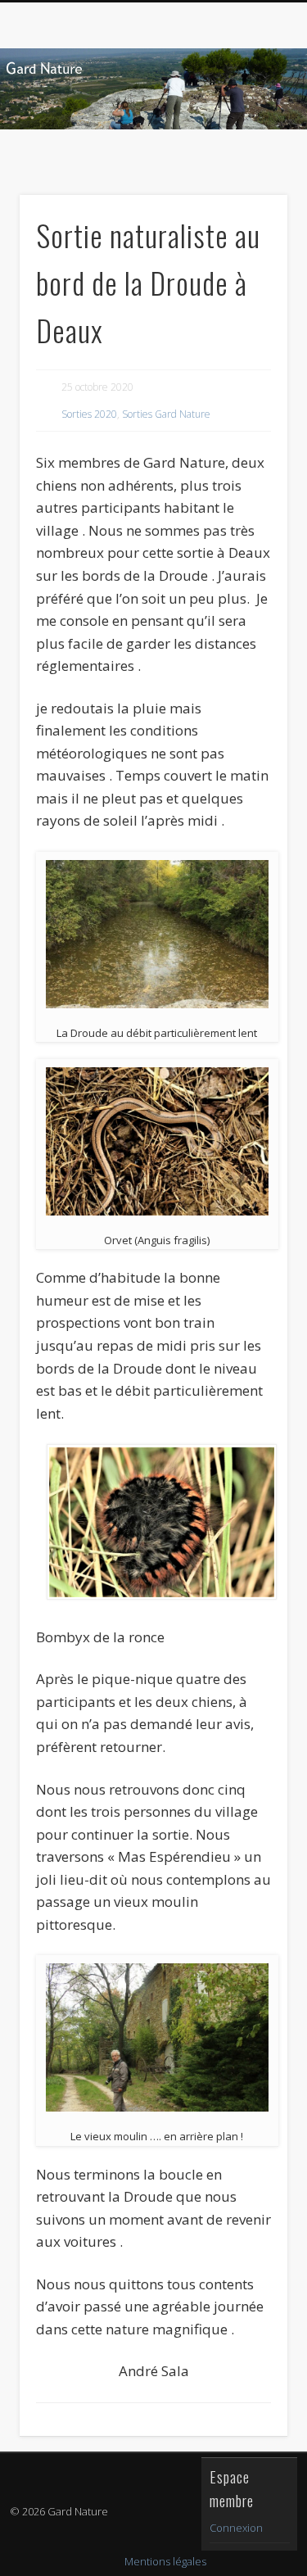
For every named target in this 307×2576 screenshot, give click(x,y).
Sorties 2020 (89, 414)
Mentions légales (165, 2561)
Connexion (236, 2528)
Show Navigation (248, 147)
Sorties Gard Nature (166, 414)
